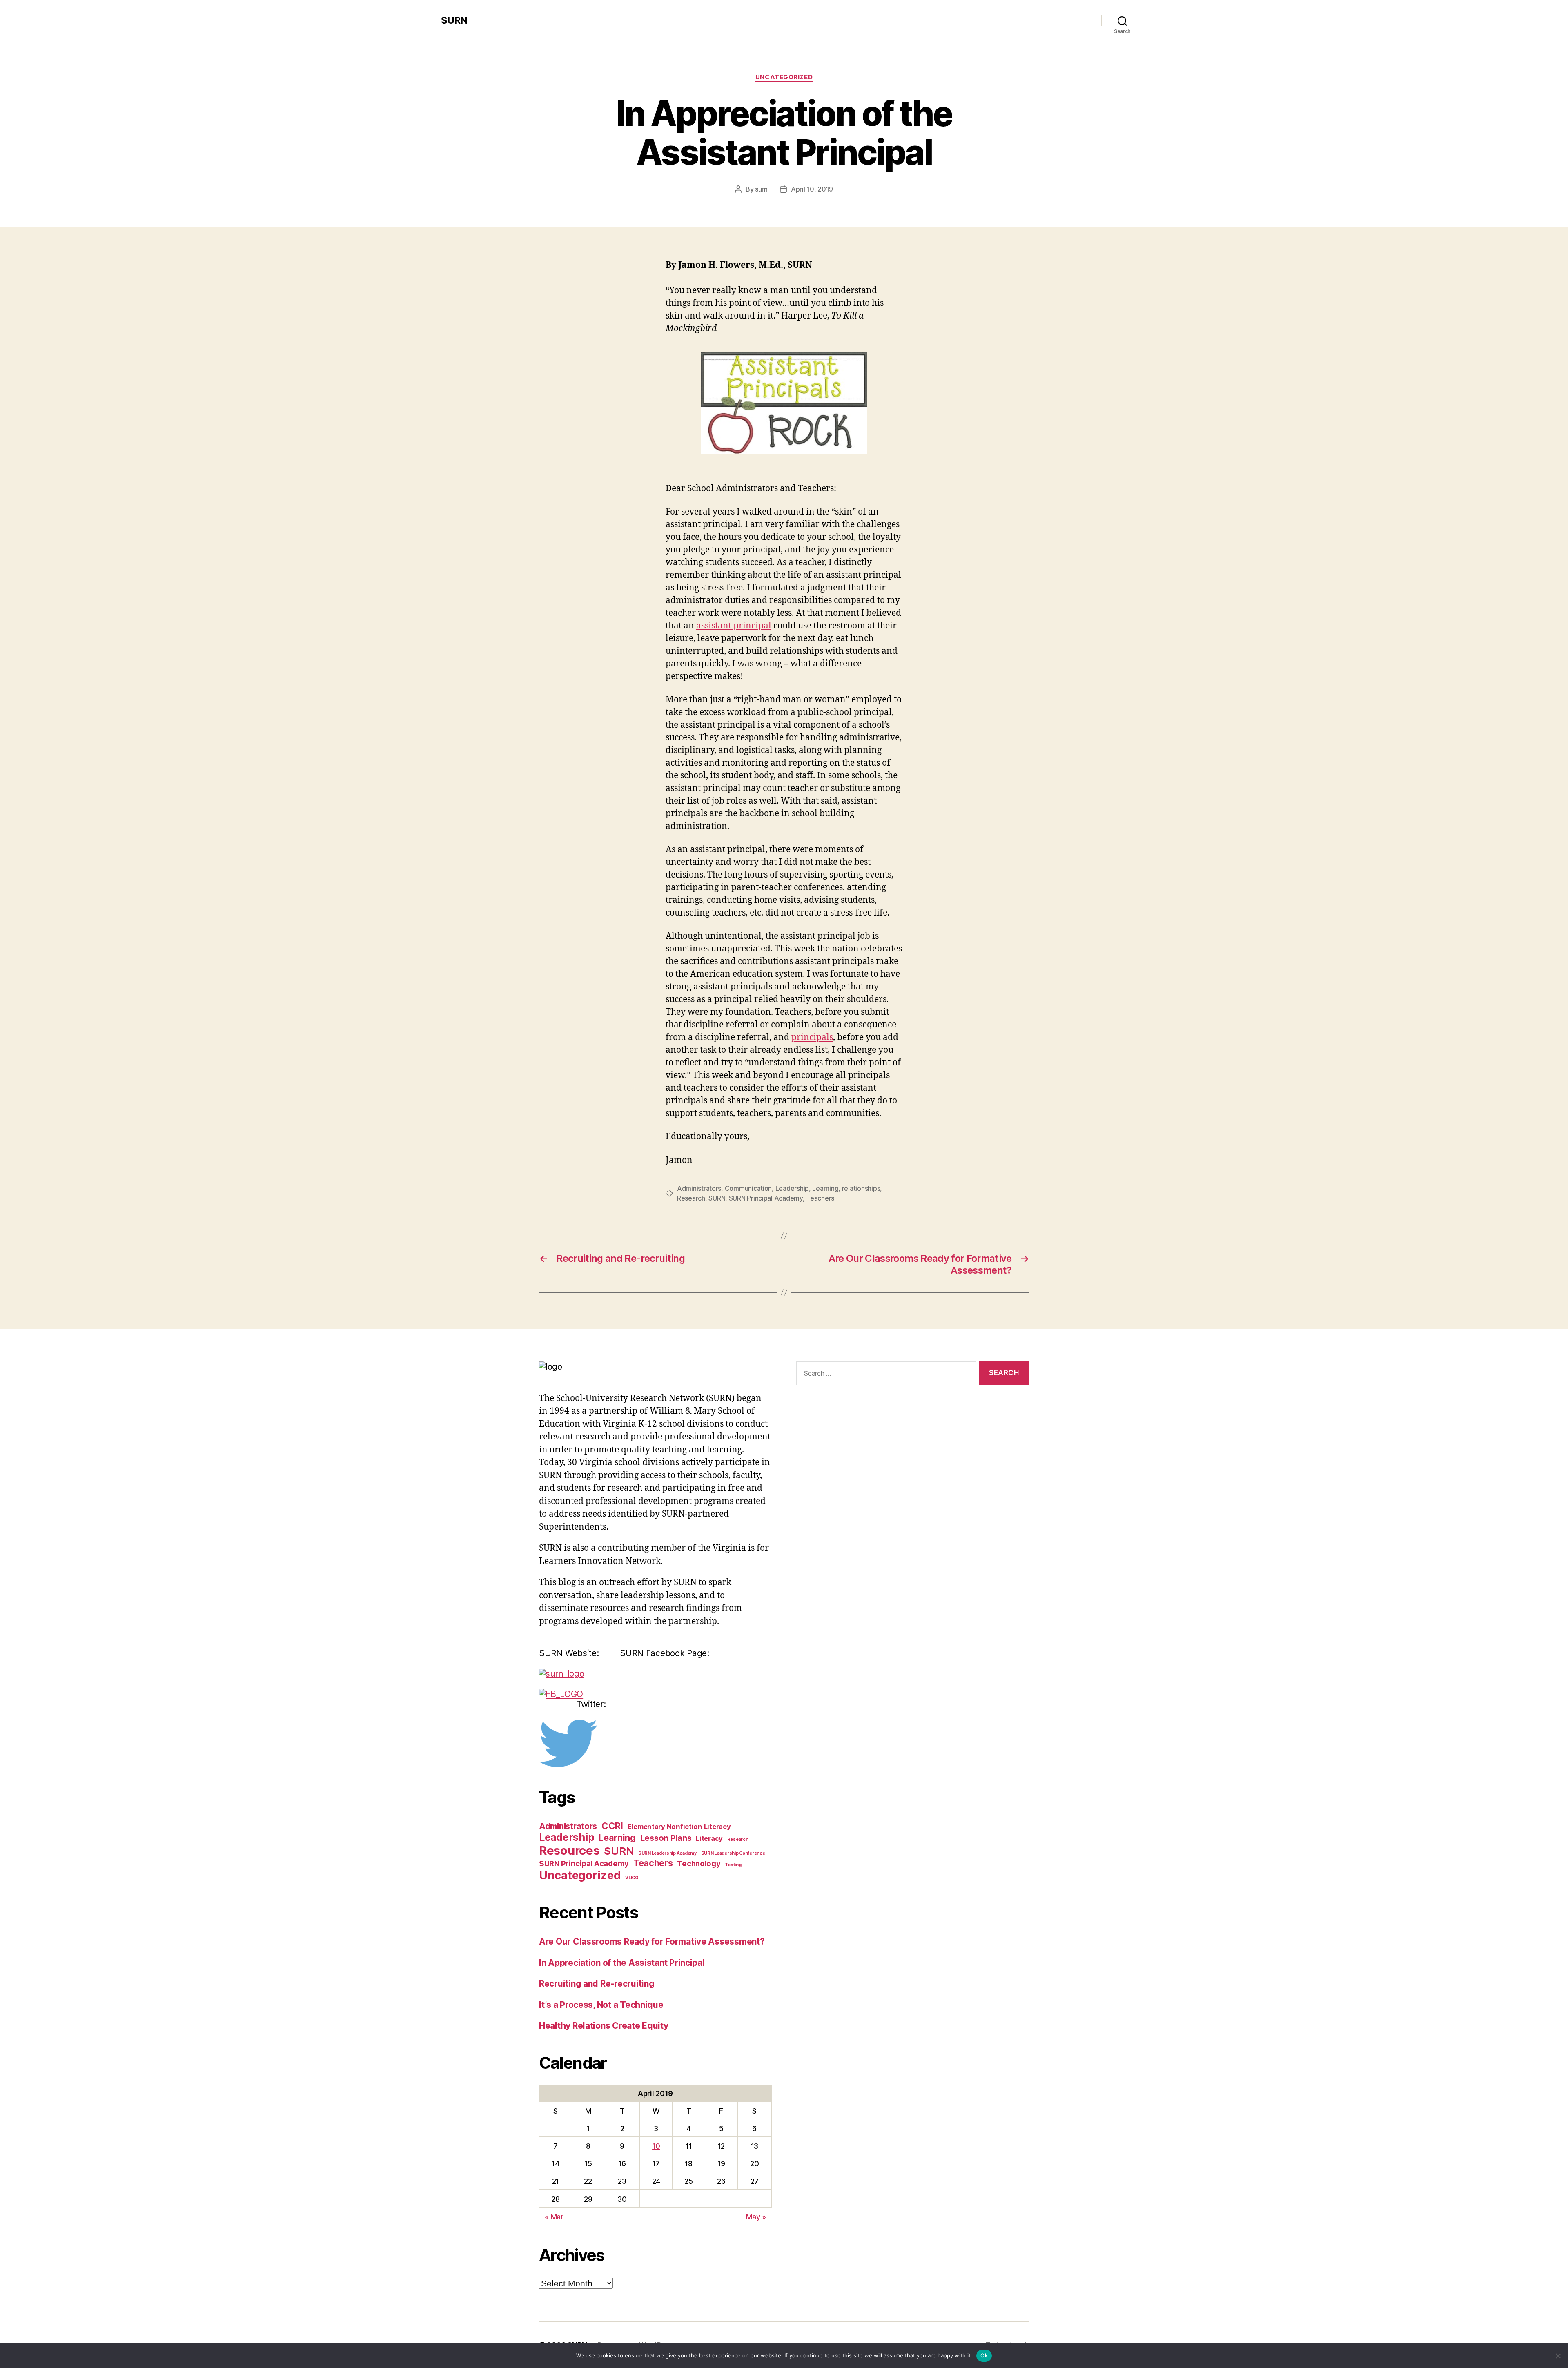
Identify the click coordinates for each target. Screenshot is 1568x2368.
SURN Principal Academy (766, 1198)
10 (656, 2146)
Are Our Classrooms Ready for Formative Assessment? (652, 1941)
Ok (984, 2355)
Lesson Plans (666, 1838)
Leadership (792, 1188)
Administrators (699, 1188)
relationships (861, 1188)
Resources (569, 1850)
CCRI (612, 1826)
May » (756, 2217)
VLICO (632, 1878)
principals (812, 1037)
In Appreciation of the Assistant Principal (622, 1963)
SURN (454, 20)
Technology (699, 1863)
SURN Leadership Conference (733, 1853)
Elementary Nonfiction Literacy (679, 1827)
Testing (733, 1865)
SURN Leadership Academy (667, 1853)
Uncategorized (784, 77)
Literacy (709, 1838)
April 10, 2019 (812, 189)
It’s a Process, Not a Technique (601, 2005)
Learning (825, 1188)
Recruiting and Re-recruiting (597, 1984)
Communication (748, 1188)
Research (691, 1198)
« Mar (554, 2217)
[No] (1558, 2356)
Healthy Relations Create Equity (604, 2026)
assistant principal (734, 626)
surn (761, 189)
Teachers (820, 1198)
